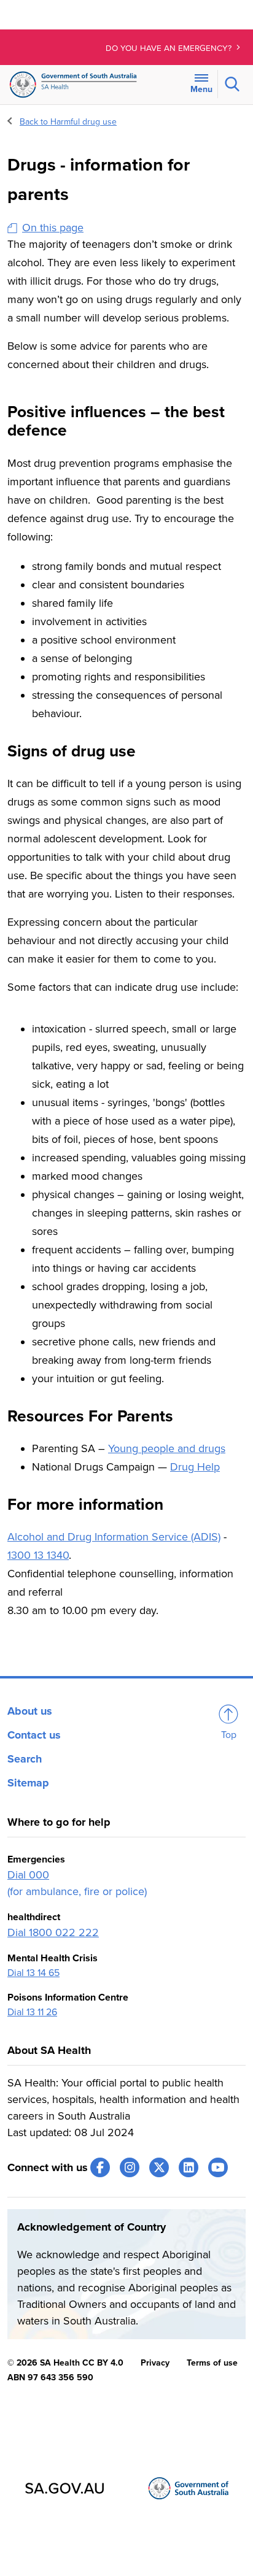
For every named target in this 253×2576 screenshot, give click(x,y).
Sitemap (28, 1783)
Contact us (34, 1735)
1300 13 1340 (38, 1555)
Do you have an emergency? (170, 48)
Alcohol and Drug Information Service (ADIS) (114, 1537)
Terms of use (212, 2363)
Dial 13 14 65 (33, 1973)
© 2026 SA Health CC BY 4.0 (65, 2363)
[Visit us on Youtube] (218, 2167)
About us (30, 1711)
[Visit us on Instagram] (130, 2167)
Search (25, 1759)
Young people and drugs (167, 1448)
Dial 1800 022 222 (53, 1932)
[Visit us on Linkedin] (189, 2167)
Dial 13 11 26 (32, 2012)
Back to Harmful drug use (68, 122)
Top (229, 1735)
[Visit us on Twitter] (159, 2167)
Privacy (155, 2363)
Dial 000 (28, 1875)
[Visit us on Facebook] (100, 2167)
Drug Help (195, 1467)
